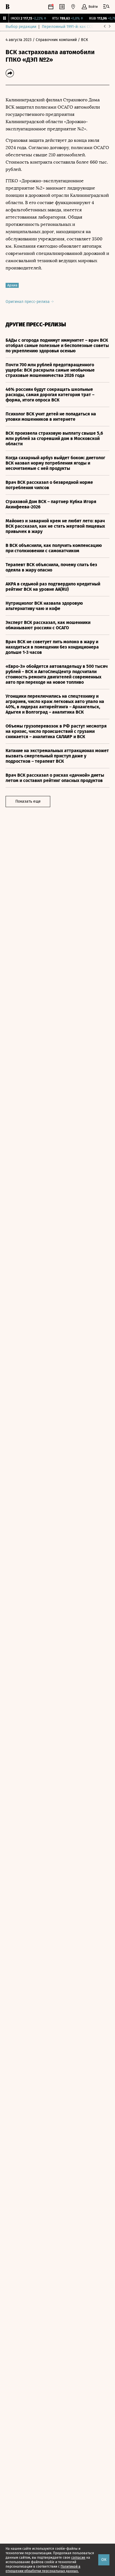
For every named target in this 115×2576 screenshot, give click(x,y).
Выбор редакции (21, 27)
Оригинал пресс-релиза (28, 302)
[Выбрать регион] (73, 7)
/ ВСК (83, 40)
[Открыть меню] (106, 7)
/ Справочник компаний (55, 40)
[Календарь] (51, 7)
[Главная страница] (8, 7)
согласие (78, 2558)
